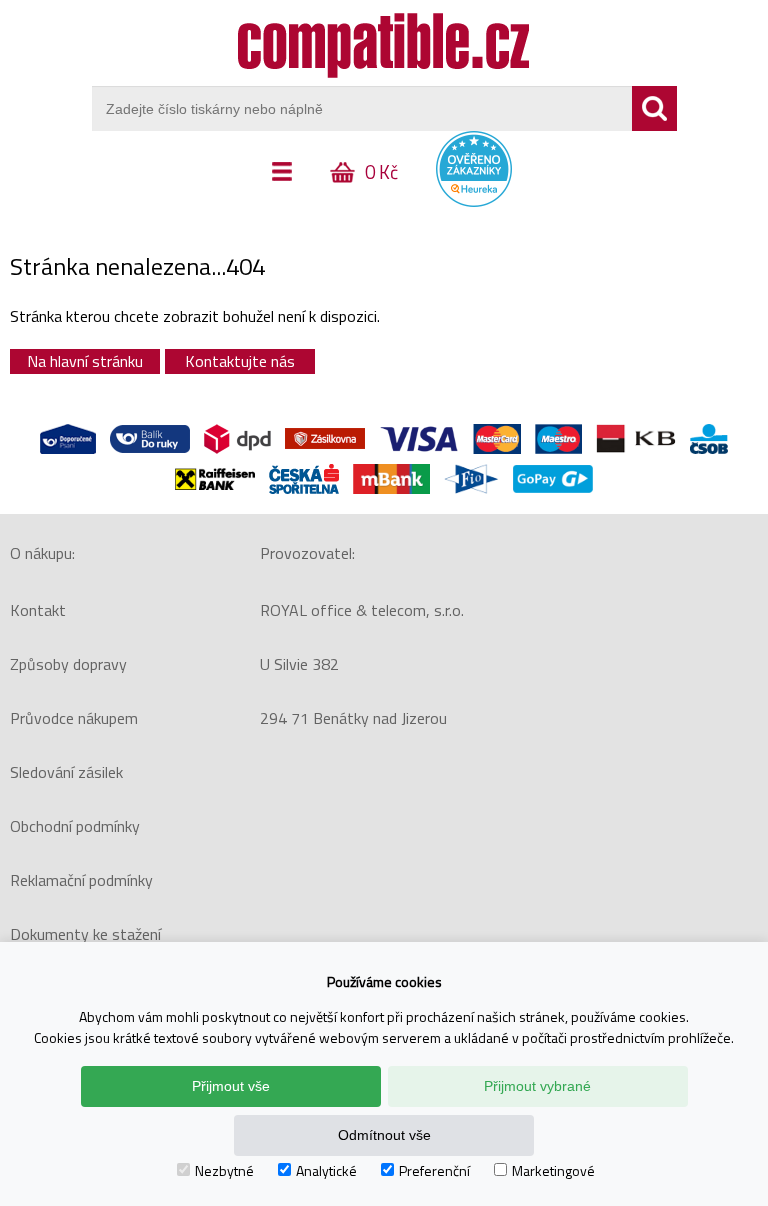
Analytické (326, 1170)
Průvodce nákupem (74, 718)
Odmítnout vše (384, 1135)
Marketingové (553, 1170)
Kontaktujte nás (240, 361)
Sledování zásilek (66, 772)
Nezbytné (224, 1170)
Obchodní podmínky (75, 826)
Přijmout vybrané (537, 1086)
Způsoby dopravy (68, 664)
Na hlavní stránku (85, 361)
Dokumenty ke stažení (85, 934)
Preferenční (434, 1170)
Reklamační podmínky (81, 880)
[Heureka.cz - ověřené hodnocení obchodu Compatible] (474, 202)
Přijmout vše (231, 1086)
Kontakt (38, 610)
